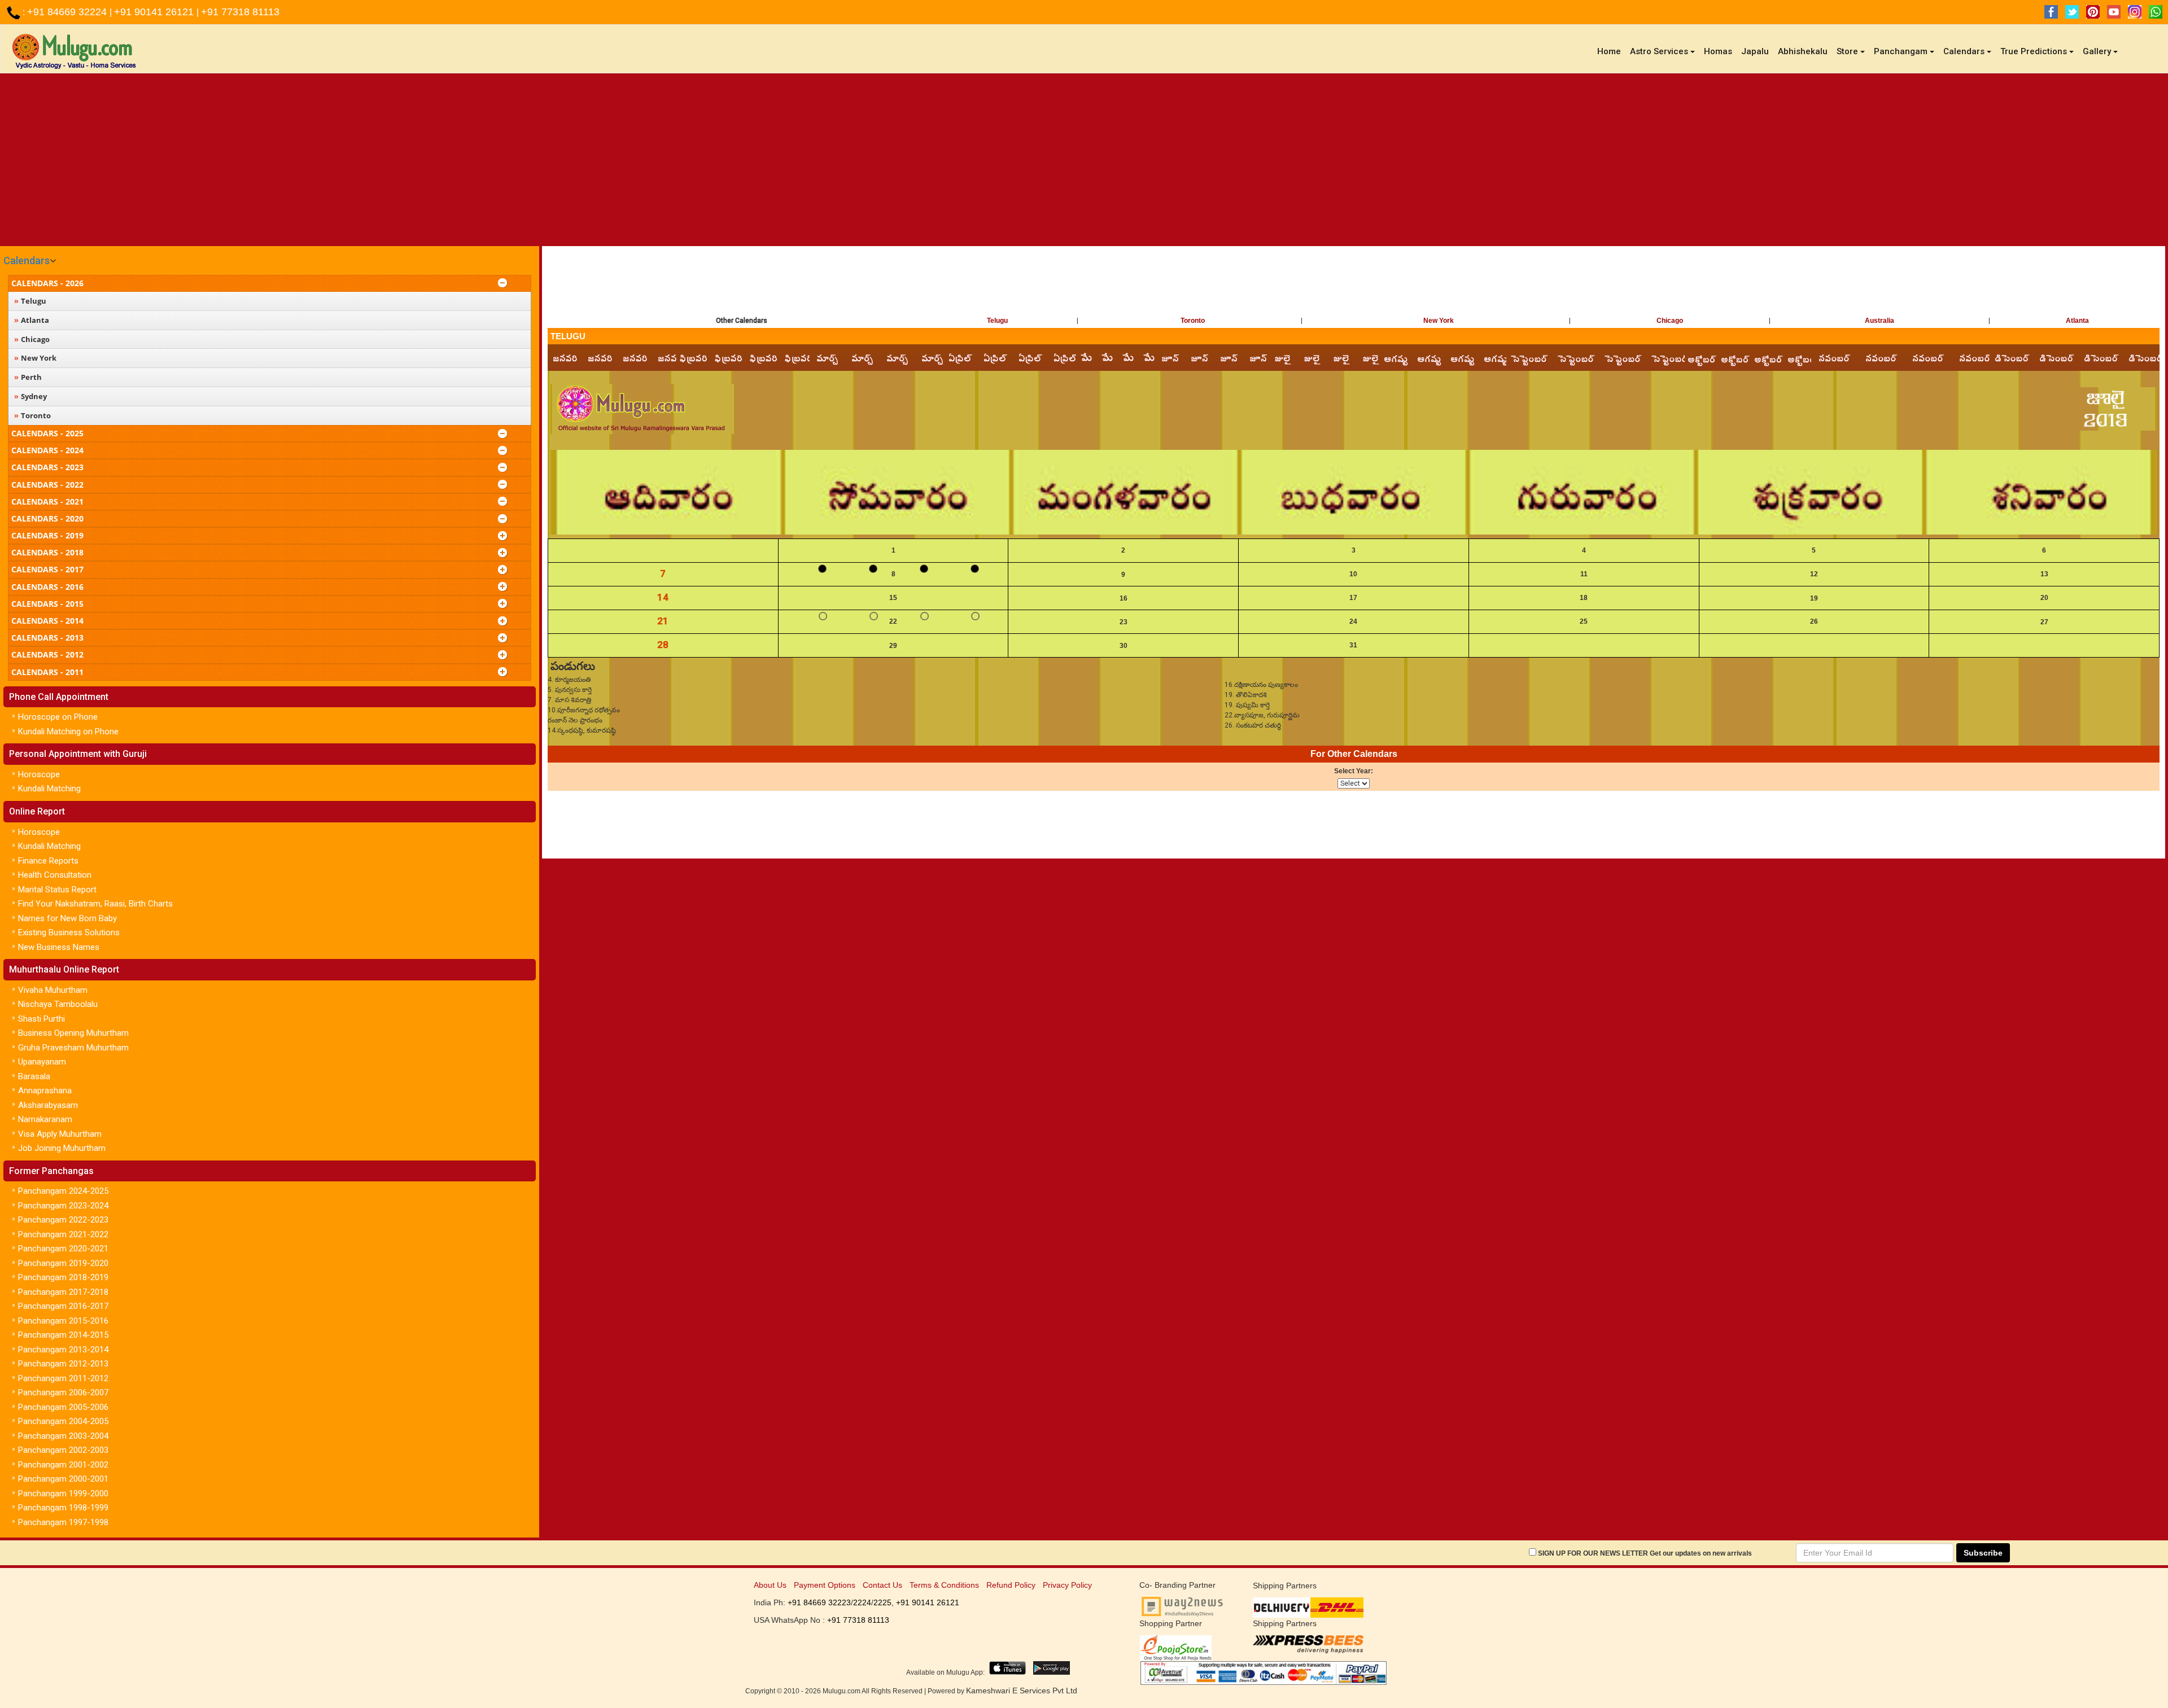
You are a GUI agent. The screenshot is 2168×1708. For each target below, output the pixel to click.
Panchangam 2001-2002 (63, 1465)
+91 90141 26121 (155, 12)
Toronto (1193, 321)
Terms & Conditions (944, 1585)
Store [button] (1847, 51)
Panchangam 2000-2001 (63, 1479)
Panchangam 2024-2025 (63, 1191)
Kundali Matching (49, 789)
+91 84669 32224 (68, 12)
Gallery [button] (2097, 51)
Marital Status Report (57, 890)
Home (1611, 51)
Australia (1879, 321)
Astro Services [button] (1659, 51)
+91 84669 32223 (819, 1602)
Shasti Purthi (41, 1019)
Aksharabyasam (48, 1105)
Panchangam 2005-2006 (63, 1407)
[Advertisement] (1084, 158)
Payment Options (825, 1585)
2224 (862, 1602)
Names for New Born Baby (67, 918)
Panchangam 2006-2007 (63, 1392)
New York (1439, 321)
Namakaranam (45, 1119)
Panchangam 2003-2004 (63, 1436)
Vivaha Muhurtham (53, 990)
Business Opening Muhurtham (73, 1033)
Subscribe (1983, 1553)
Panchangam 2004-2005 (63, 1421)
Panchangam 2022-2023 (63, 1220)
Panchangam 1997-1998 (63, 1522)
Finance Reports (48, 861)
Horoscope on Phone (58, 717)
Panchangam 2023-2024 (63, 1206)
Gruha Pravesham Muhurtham (73, 1048)
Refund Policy (1011, 1585)
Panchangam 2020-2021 (63, 1249)
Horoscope (39, 774)
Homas (1718, 51)
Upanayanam (42, 1062)
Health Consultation (55, 875)
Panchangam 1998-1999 (63, 1508)
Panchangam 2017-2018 (63, 1292)
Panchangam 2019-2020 (63, 1263)
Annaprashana (45, 1091)
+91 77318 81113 (240, 12)
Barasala (34, 1076)
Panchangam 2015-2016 (63, 1321)
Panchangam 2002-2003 (63, 1450)
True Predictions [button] (2034, 51)
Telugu (997, 321)
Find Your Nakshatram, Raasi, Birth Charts (95, 904)
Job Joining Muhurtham (62, 1148)
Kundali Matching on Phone (68, 732)
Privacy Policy (1067, 1585)
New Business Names (59, 947)
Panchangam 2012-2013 (63, 1364)
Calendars (27, 260)
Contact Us (882, 1585)
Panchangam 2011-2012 (63, 1378)
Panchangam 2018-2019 (63, 1277)
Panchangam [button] (1901, 51)
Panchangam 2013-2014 (63, 1350)
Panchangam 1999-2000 (63, 1494)
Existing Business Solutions (69, 932)
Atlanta (2077, 321)
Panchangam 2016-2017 (63, 1306)
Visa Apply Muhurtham (60, 1134)
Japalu (1755, 51)
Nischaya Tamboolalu (58, 1004)
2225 (882, 1602)
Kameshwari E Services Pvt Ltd (1022, 1691)
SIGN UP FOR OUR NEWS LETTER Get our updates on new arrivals (1645, 1553)
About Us (770, 1585)
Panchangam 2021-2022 (63, 1234)
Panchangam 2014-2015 (63, 1335)
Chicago (1670, 321)
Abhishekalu (1803, 51)
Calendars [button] (1964, 51)
